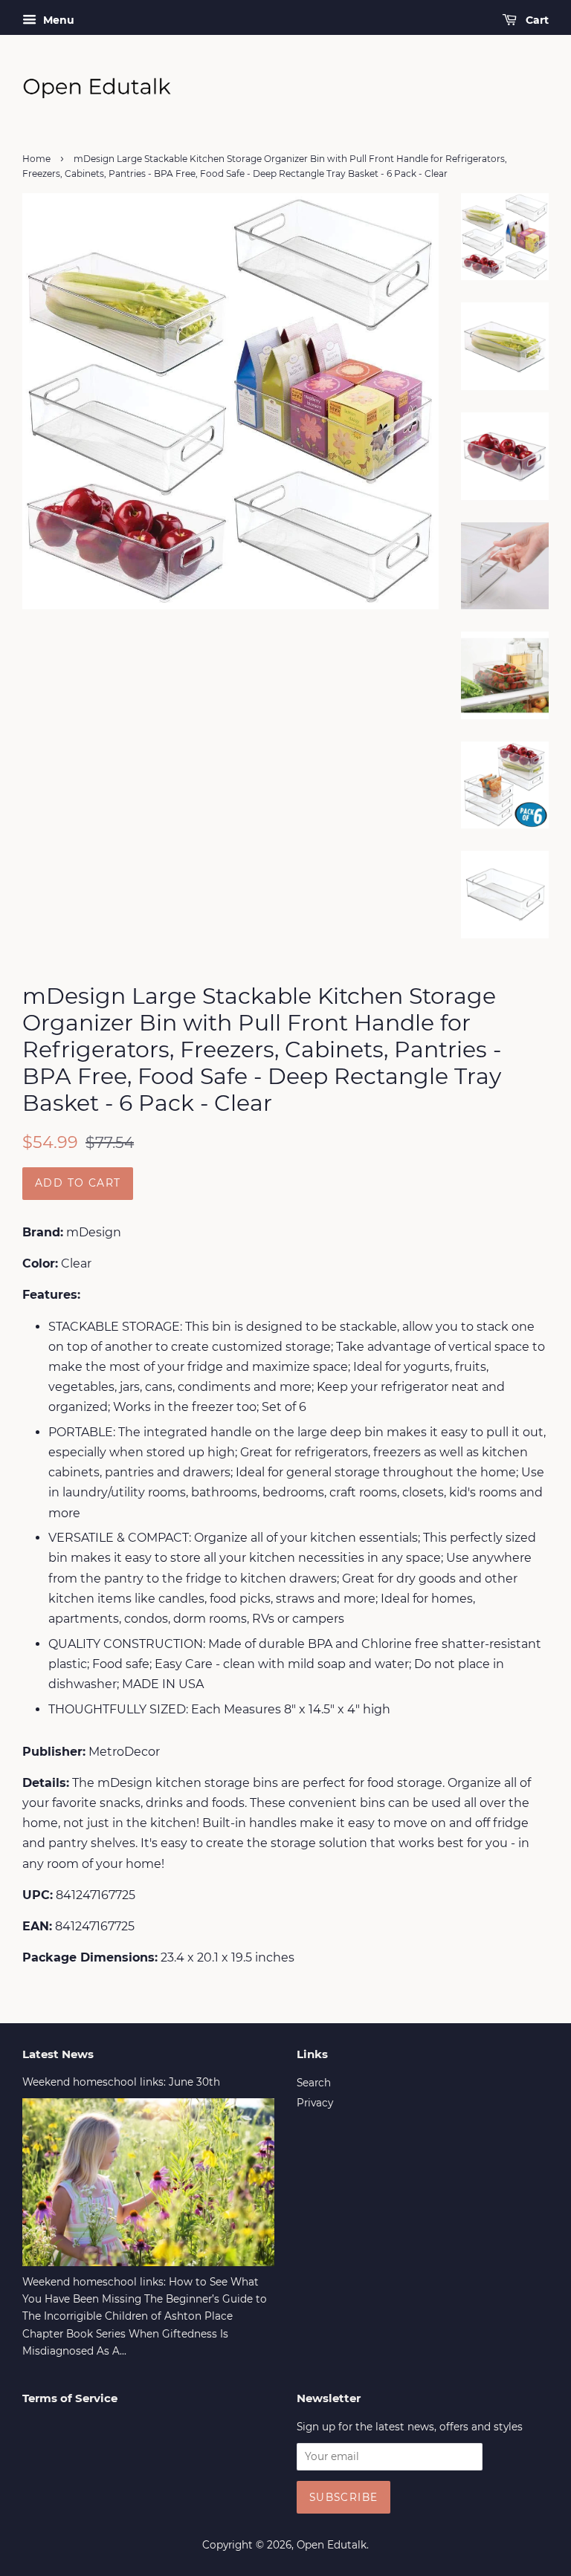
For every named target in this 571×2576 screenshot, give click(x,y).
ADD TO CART (78, 1183)
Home (36, 159)
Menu (57, 20)
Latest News (58, 2054)
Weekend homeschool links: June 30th (121, 2082)
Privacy (315, 2103)
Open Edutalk (332, 2545)
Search (314, 2083)
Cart (536, 20)
